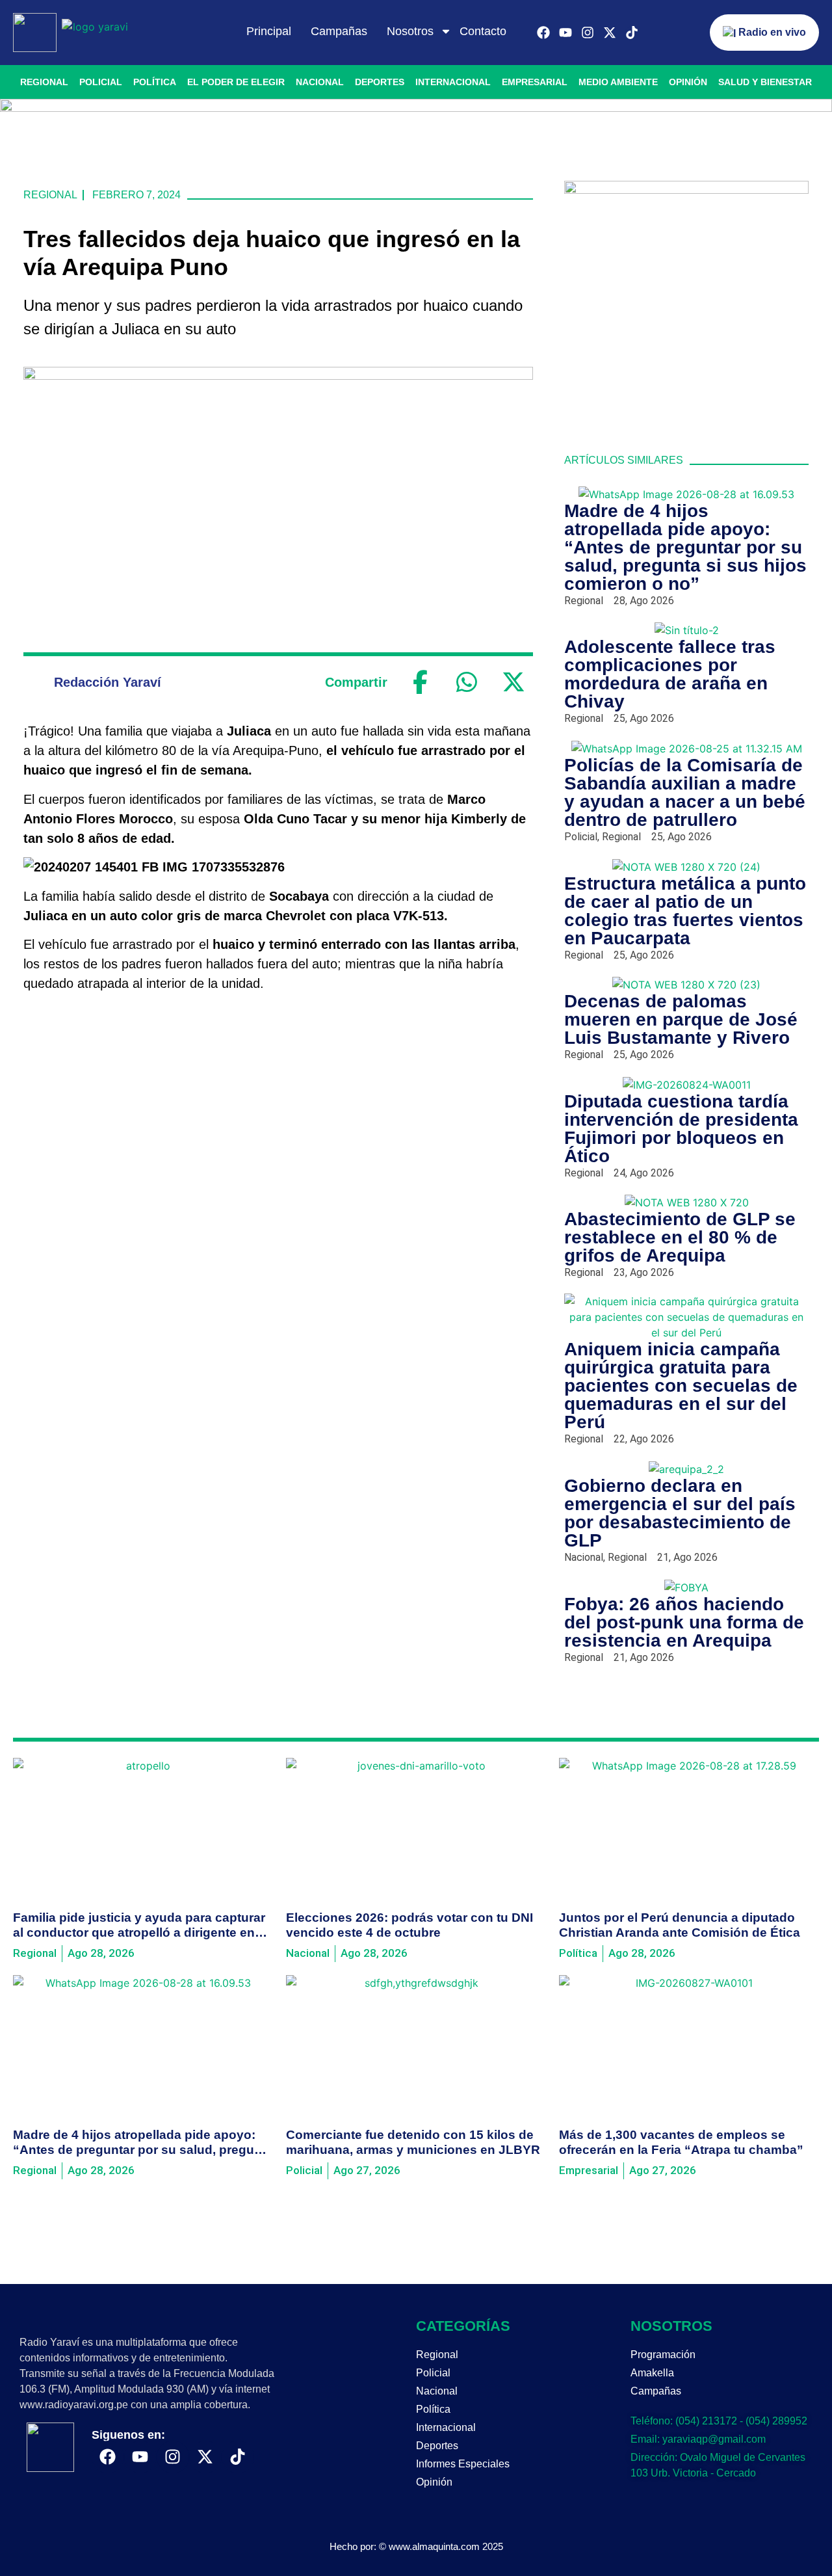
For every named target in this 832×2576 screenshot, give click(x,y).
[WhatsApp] (467, 682)
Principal (269, 31)
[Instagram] (588, 33)
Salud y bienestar (765, 82)
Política (155, 82)
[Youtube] (565, 33)
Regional (44, 82)
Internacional (453, 82)
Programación (663, 2355)
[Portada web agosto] (416, 108)
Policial (101, 82)
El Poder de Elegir (236, 82)
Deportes (380, 82)
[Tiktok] (632, 33)
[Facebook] (543, 33)
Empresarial (535, 82)
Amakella (652, 2373)
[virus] (686, 190)
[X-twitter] (610, 33)
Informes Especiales (463, 2464)
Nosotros (410, 31)
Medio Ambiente (618, 82)
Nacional (320, 82)
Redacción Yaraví (108, 682)
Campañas (339, 31)
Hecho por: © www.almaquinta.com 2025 (416, 2546)
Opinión (688, 82)
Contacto (483, 31)
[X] (513, 682)
